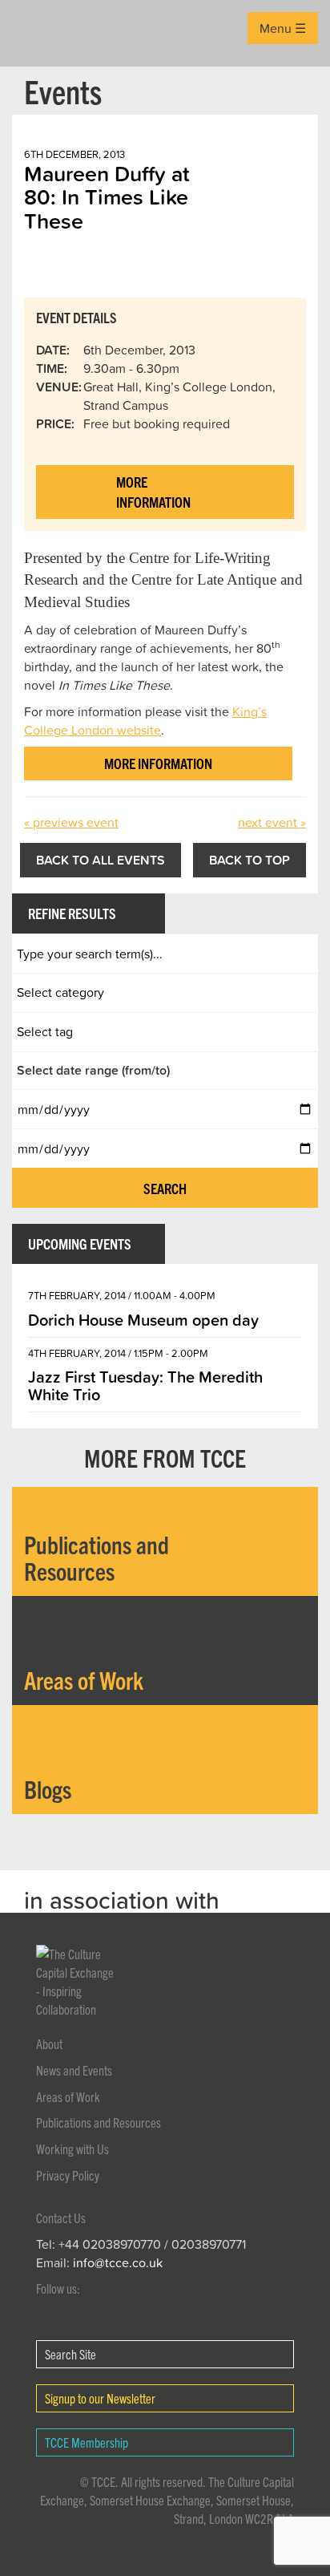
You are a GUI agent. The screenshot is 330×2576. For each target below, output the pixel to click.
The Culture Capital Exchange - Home (37, 33)
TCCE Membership (87, 2442)
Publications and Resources (99, 2122)
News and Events (74, 2070)
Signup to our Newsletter (100, 2398)
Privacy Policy (68, 2175)
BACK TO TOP (250, 860)
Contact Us (61, 2218)
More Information (153, 492)
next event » (272, 822)
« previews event (71, 822)
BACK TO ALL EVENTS (101, 860)
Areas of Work (68, 2096)
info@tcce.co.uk (118, 2262)
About (49, 2043)
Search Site (70, 2354)
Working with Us (72, 2149)
